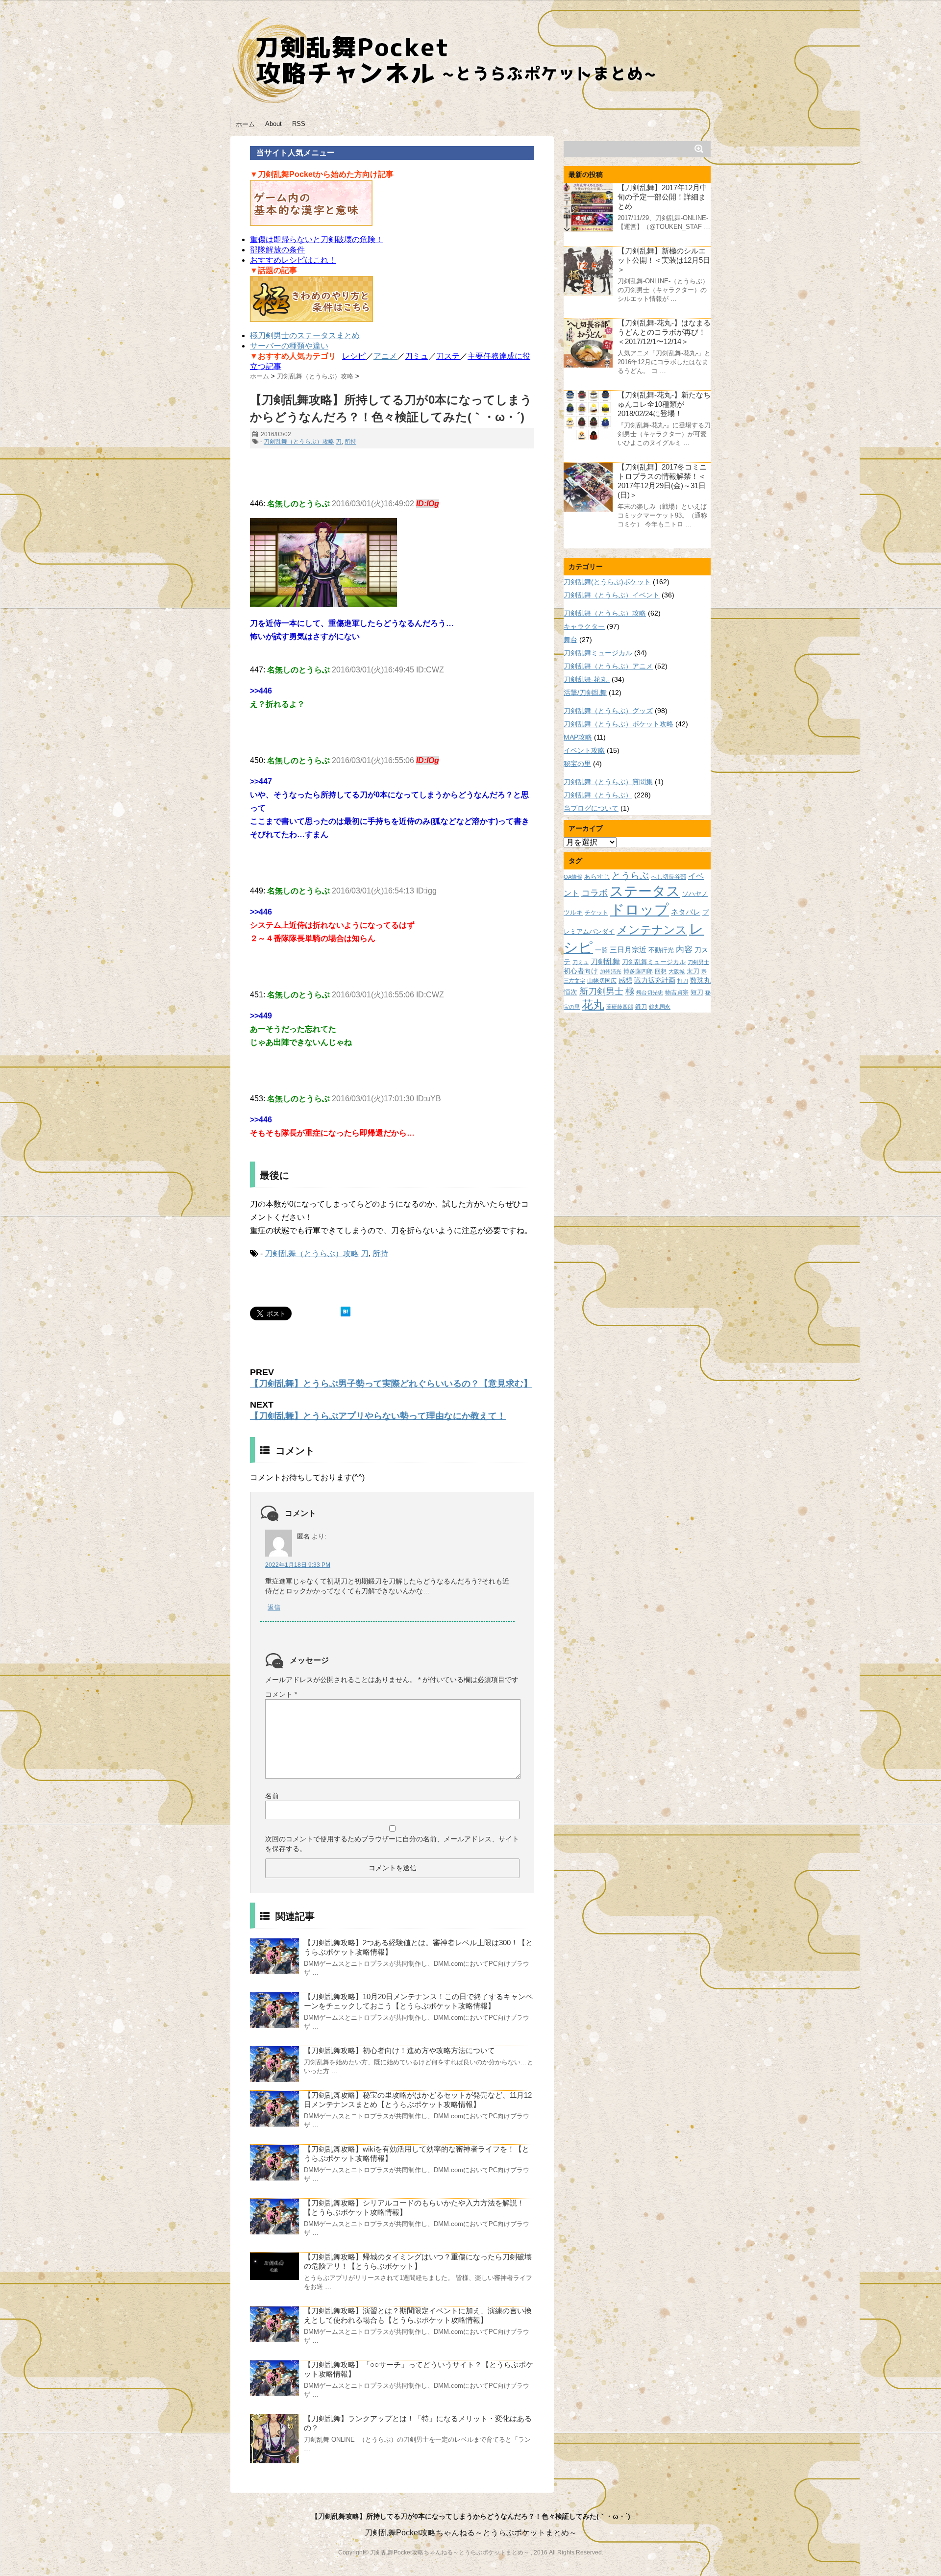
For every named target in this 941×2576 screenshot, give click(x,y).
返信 (274, 1607)
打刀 (683, 981)
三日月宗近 (628, 950)
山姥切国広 (602, 980)
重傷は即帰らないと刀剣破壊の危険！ (317, 239)
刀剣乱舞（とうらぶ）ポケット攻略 (619, 724)
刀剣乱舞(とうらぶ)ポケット (607, 582)
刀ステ (448, 356)
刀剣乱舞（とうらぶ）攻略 (299, 442)
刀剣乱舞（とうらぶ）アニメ (608, 666)
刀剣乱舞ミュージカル (598, 653)
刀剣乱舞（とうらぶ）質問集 (608, 782)
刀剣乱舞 (605, 962)
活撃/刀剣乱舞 (585, 693)
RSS (299, 124)
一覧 (601, 950)
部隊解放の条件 (277, 250)
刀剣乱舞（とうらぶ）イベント (612, 595)
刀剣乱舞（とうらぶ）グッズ (608, 711)
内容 (684, 949)
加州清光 (611, 971)
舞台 (570, 640)
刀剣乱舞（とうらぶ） (598, 795)
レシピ (354, 356)
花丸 (593, 1005)
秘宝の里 (577, 764)
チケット (596, 912)
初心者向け (581, 971)
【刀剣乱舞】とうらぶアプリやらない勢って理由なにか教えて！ (378, 1416)
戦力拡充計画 (655, 980)
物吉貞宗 (677, 992)
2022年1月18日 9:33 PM (298, 1565)
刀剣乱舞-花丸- (587, 679)
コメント (281, 1694)
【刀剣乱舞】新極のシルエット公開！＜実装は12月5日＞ (664, 260)
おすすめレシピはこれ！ (293, 260)
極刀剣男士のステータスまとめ (305, 335)
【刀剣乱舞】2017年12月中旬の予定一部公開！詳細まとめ (662, 197)
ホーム (245, 124)
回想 (661, 971)
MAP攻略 (578, 737)
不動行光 (661, 950)
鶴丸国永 (660, 1007)
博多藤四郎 (638, 971)
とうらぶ (630, 876)
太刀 (693, 971)
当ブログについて (591, 808)
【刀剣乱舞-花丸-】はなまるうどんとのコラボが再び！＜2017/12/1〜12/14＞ (664, 332)
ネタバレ (686, 912)
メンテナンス (652, 930)
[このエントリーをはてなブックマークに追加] (346, 1312)
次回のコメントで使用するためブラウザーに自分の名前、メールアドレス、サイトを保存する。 (392, 1844)
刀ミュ (417, 356)
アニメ (385, 356)
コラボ (594, 893)
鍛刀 (641, 1006)
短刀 (697, 992)
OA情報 (573, 877)
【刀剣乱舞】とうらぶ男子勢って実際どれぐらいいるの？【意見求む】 (391, 1384)
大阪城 (677, 971)
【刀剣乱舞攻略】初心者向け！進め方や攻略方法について (399, 2050)
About (273, 124)
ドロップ (640, 909)
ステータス (645, 891)
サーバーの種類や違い (289, 346)
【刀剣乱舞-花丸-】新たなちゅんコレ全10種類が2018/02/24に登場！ (664, 404)
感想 (625, 980)
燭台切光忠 (650, 992)
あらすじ (597, 877)
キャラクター (584, 626)
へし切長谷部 (669, 877)
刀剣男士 (698, 962)
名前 (272, 1796)
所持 (350, 442)
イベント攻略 (584, 750)
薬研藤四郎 (620, 1007)
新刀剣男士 (601, 991)
